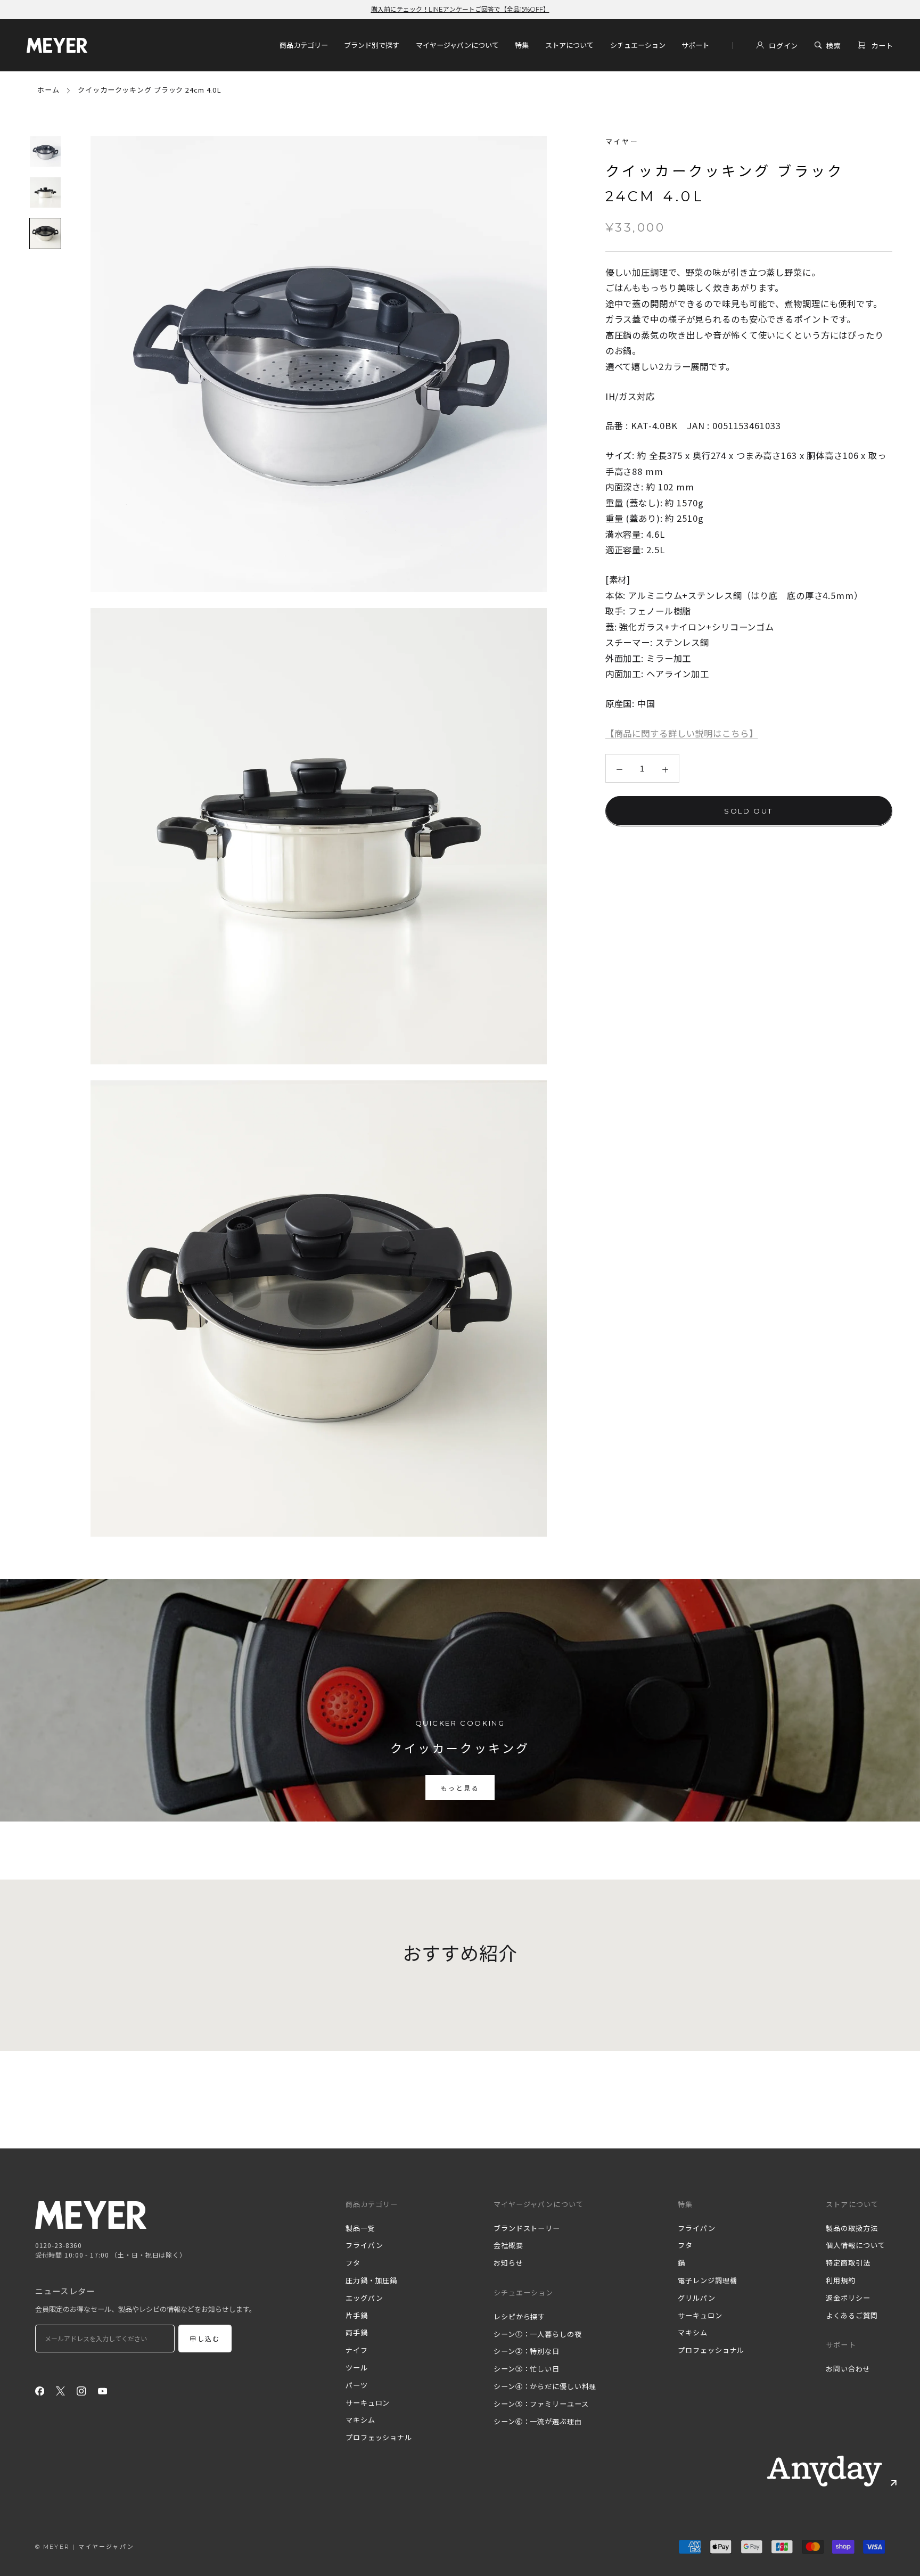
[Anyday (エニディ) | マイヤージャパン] (825, 2471)
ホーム (48, 90)
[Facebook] (40, 2390)
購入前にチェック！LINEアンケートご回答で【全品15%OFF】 (460, 9)
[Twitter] (61, 2390)
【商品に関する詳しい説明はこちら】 (682, 733)
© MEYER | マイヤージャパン (85, 2547)
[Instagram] (81, 2390)
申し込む (205, 2339)
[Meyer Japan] (91, 2215)
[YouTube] (103, 2390)
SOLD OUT (749, 810)
